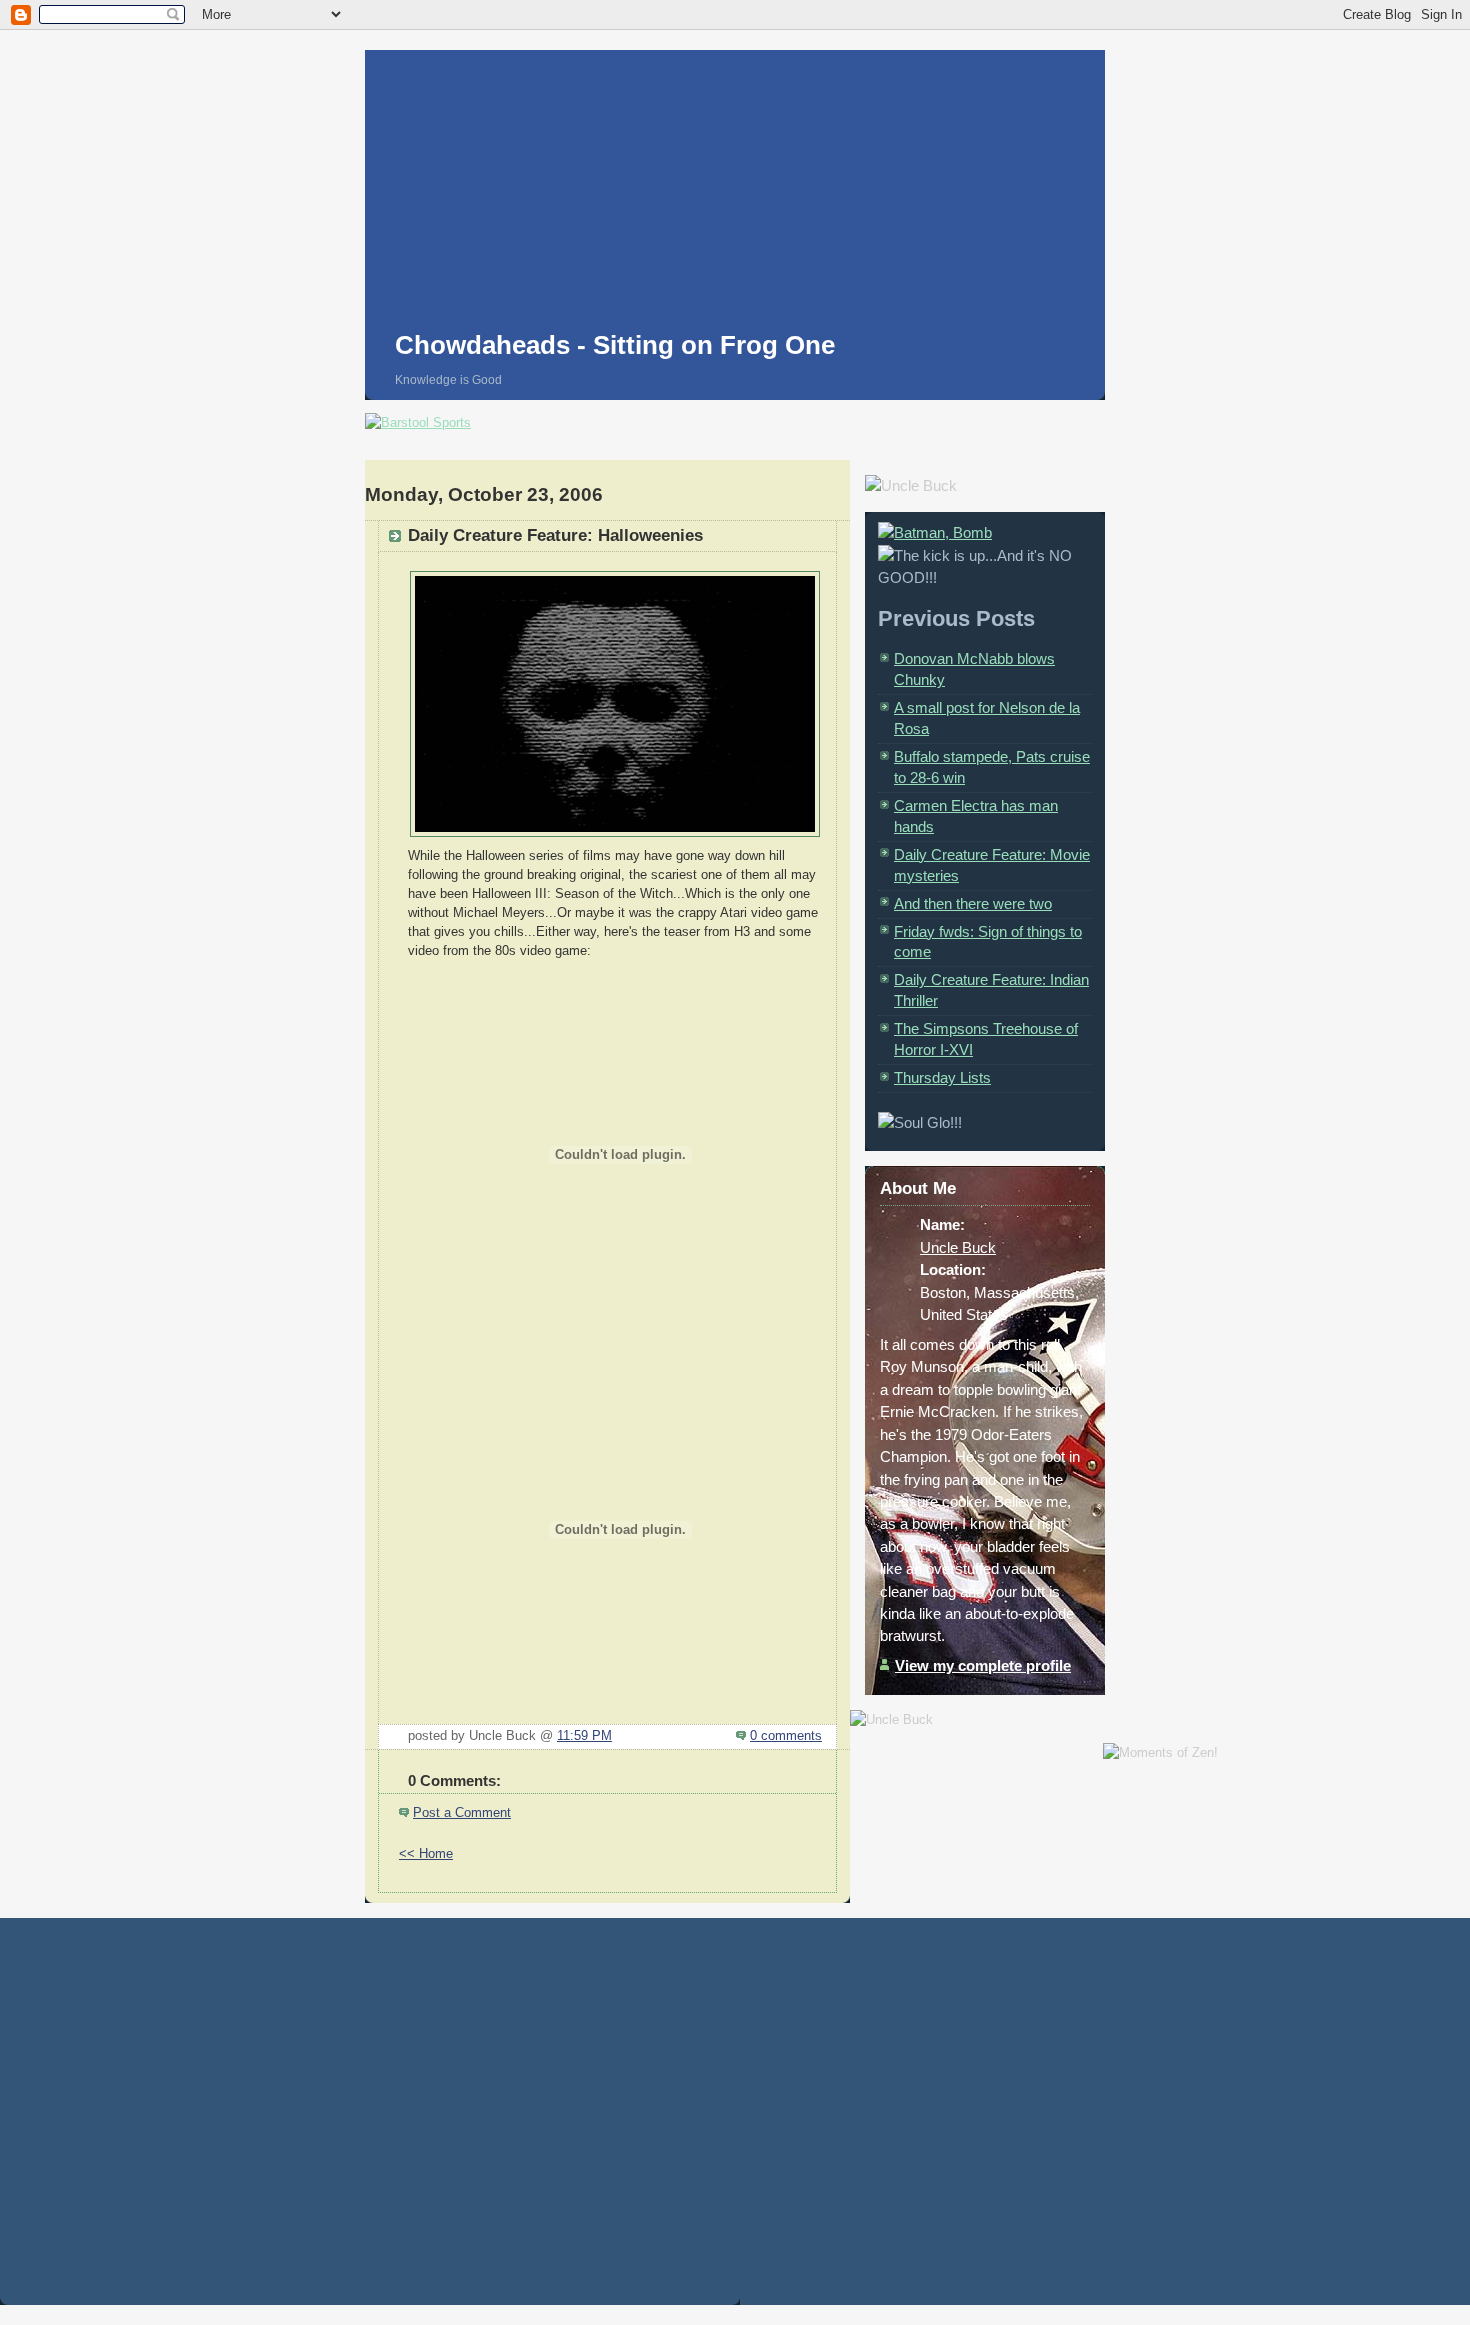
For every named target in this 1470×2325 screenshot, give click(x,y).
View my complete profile (983, 1665)
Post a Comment (462, 1813)
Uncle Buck (958, 1247)
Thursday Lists (942, 1077)
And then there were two (973, 903)
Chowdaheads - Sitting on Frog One (615, 345)
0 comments (786, 1736)
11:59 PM (584, 1736)
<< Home (426, 1854)
